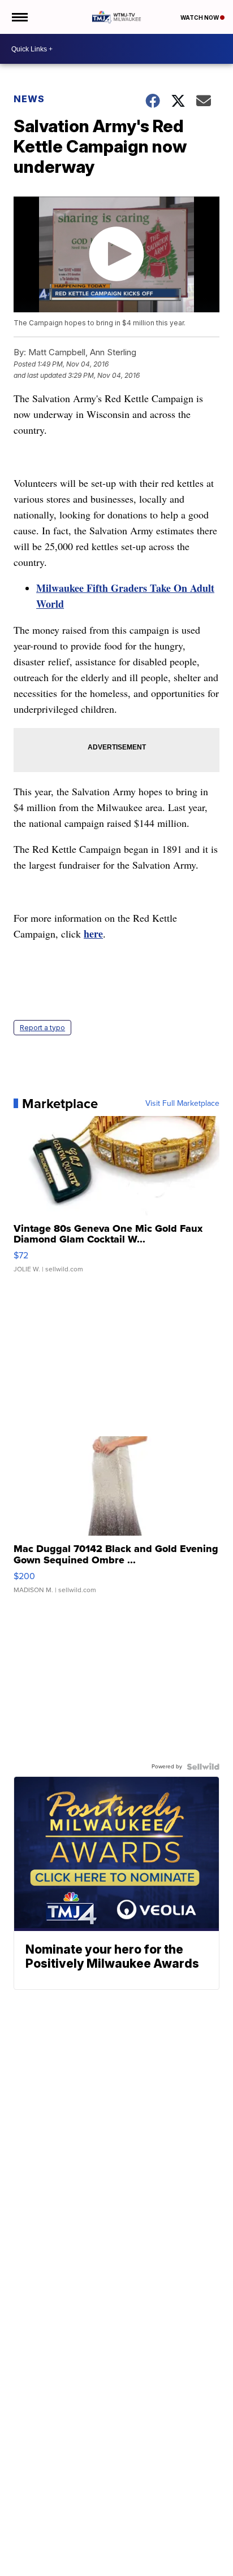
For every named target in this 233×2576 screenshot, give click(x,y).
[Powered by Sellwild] (203, 1767)
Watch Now (200, 18)
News (29, 99)
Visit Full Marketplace (182, 1104)
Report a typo (42, 1028)
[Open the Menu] (19, 17)
